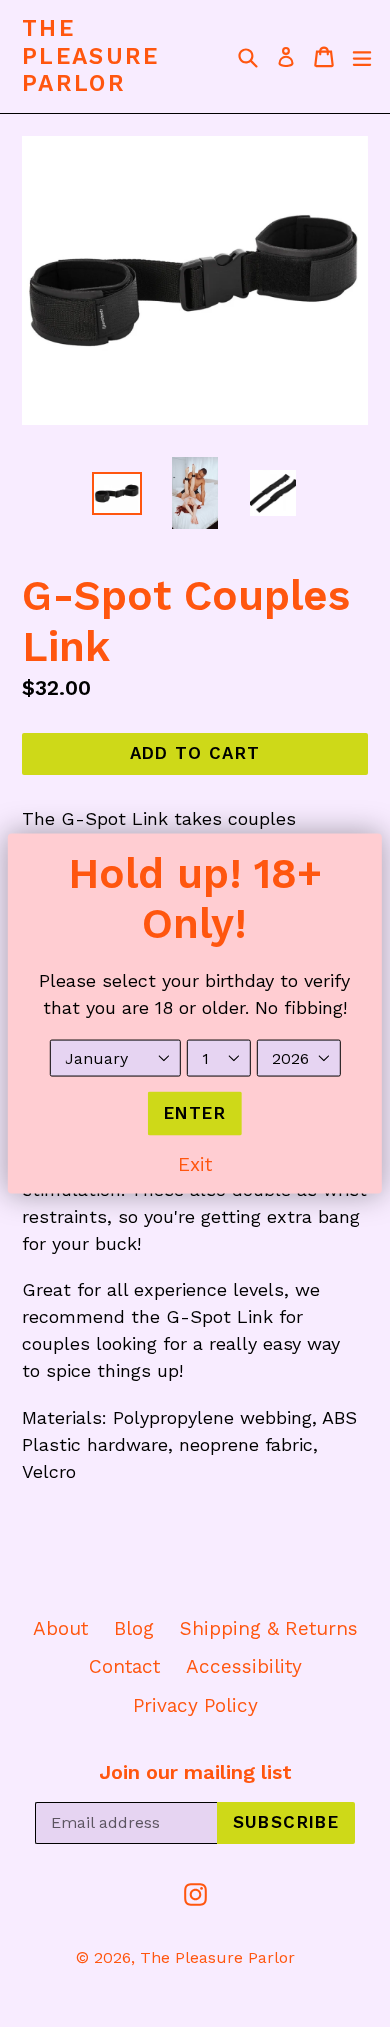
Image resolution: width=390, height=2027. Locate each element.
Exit (195, 1163)
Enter (195, 1113)
